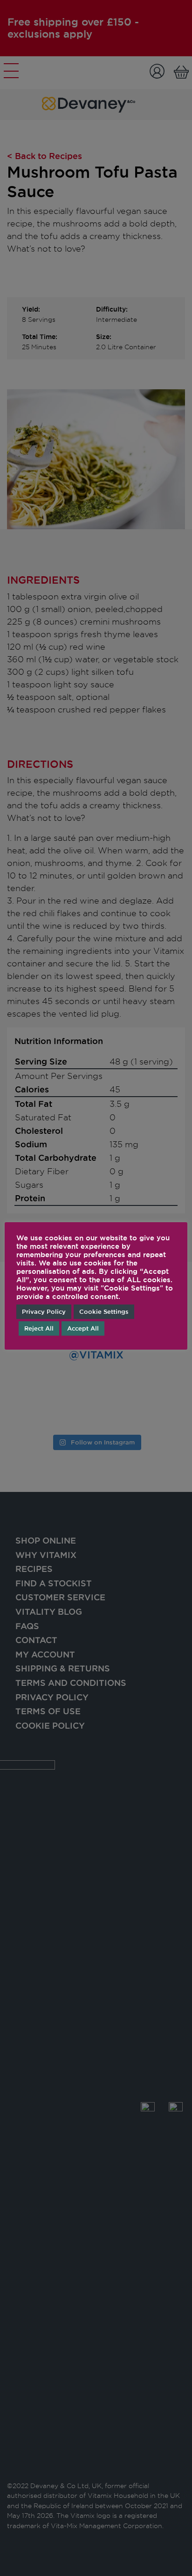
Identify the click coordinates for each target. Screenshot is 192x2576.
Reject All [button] (39, 1328)
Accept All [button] (83, 1328)
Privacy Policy (44, 1311)
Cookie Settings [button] (104, 1311)
